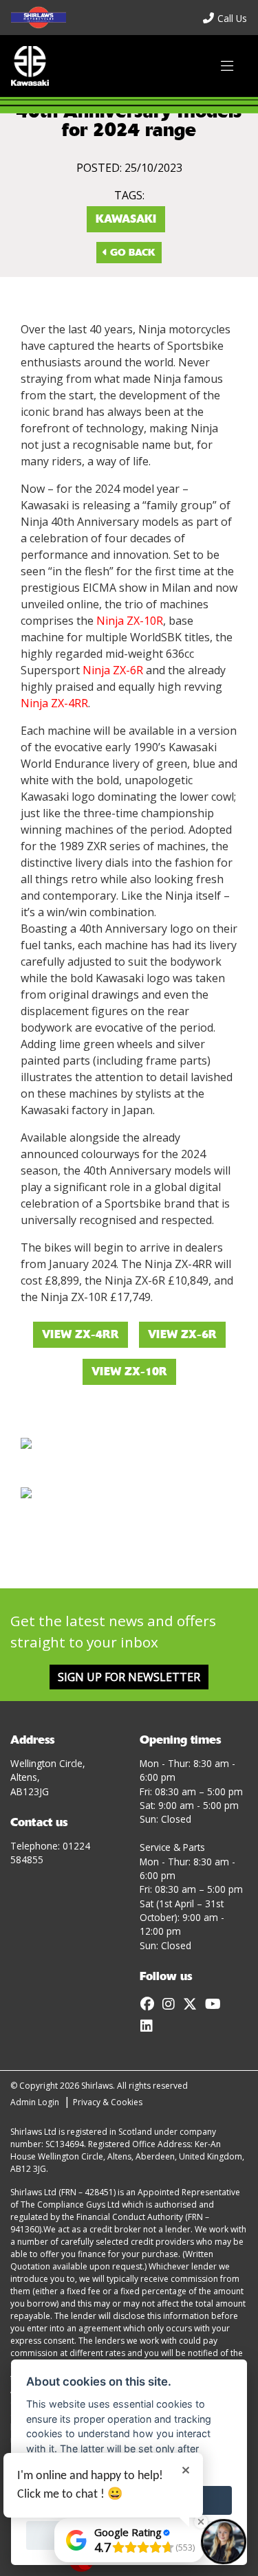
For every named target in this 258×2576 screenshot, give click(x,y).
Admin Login (35, 2102)
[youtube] (216, 2004)
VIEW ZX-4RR (80, 1334)
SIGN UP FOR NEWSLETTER (129, 1677)
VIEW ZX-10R (129, 1372)
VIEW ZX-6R (182, 1334)
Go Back (131, 252)
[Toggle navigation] (227, 66)
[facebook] (151, 2004)
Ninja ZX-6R (113, 670)
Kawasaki (126, 219)
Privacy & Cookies (108, 2102)
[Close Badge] (201, 2522)
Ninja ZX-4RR (54, 703)
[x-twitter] (193, 2004)
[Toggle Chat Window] (224, 2542)
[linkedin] (150, 2026)
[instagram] (172, 2004)
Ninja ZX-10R (130, 621)
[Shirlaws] (30, 66)
